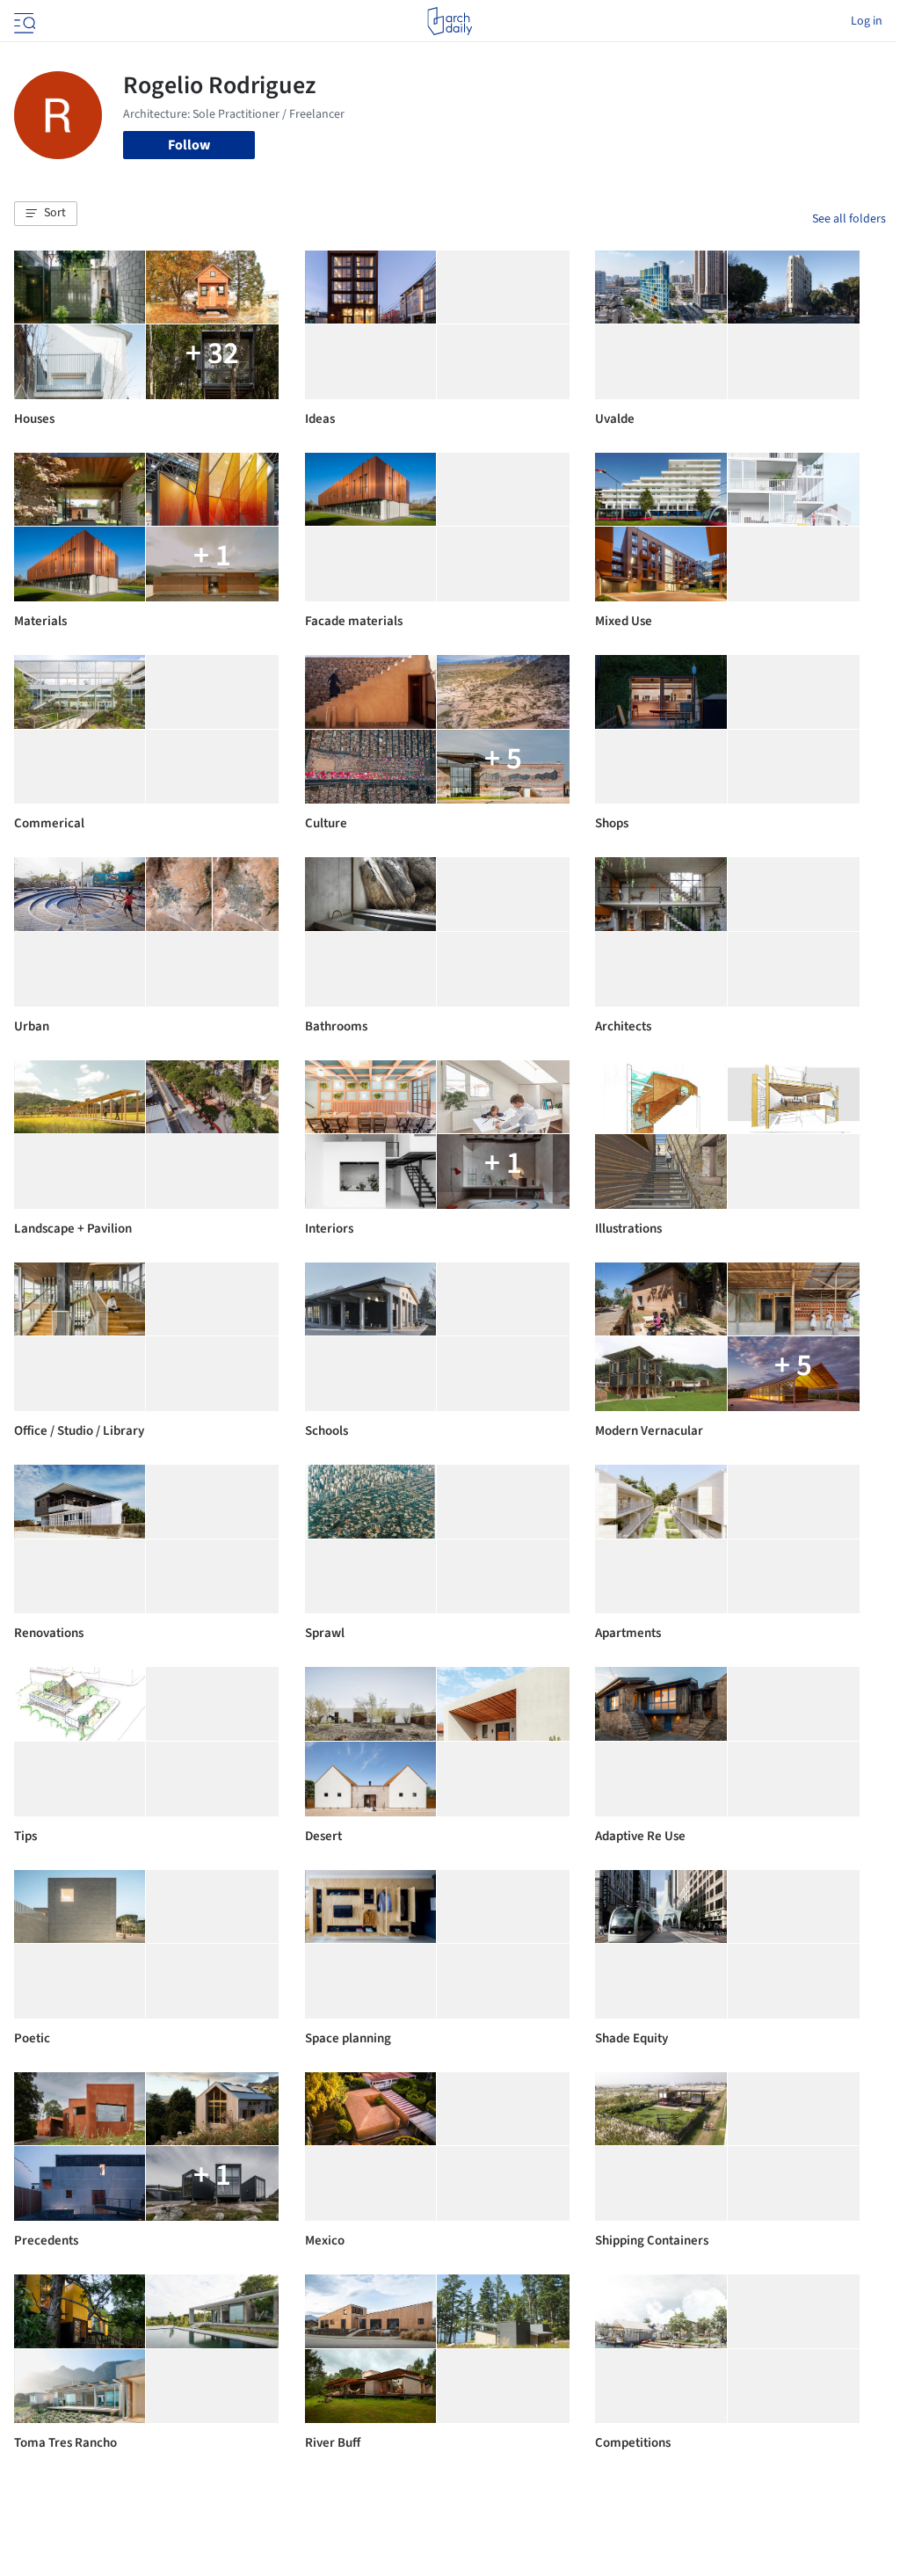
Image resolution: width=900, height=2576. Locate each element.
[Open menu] (23, 21)
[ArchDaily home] (450, 21)
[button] (46, 214)
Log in (867, 21)
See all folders (849, 219)
